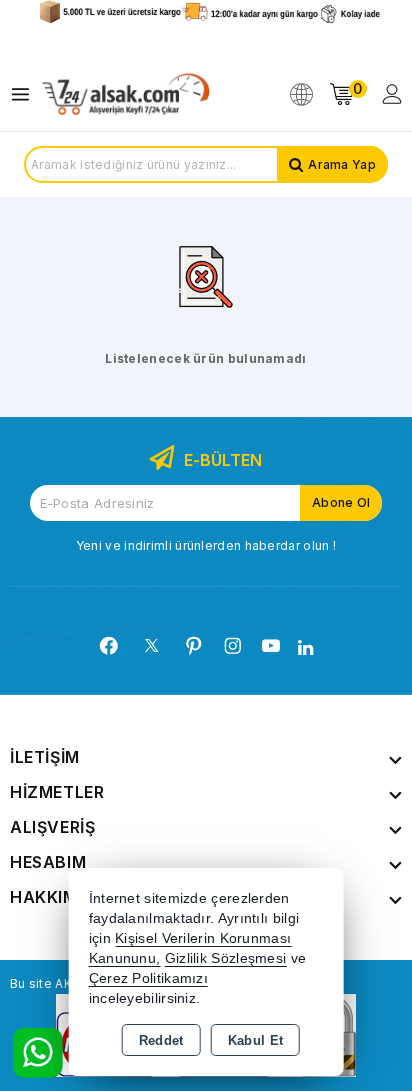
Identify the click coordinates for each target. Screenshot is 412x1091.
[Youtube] (271, 646)
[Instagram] (233, 646)
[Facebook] (109, 646)
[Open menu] (25, 94)
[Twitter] (151, 645)
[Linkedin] (305, 648)
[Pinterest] (194, 646)
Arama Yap (342, 164)
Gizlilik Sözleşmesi (226, 958)
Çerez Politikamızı (148, 978)
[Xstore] (126, 94)
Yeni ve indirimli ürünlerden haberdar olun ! (206, 545)
